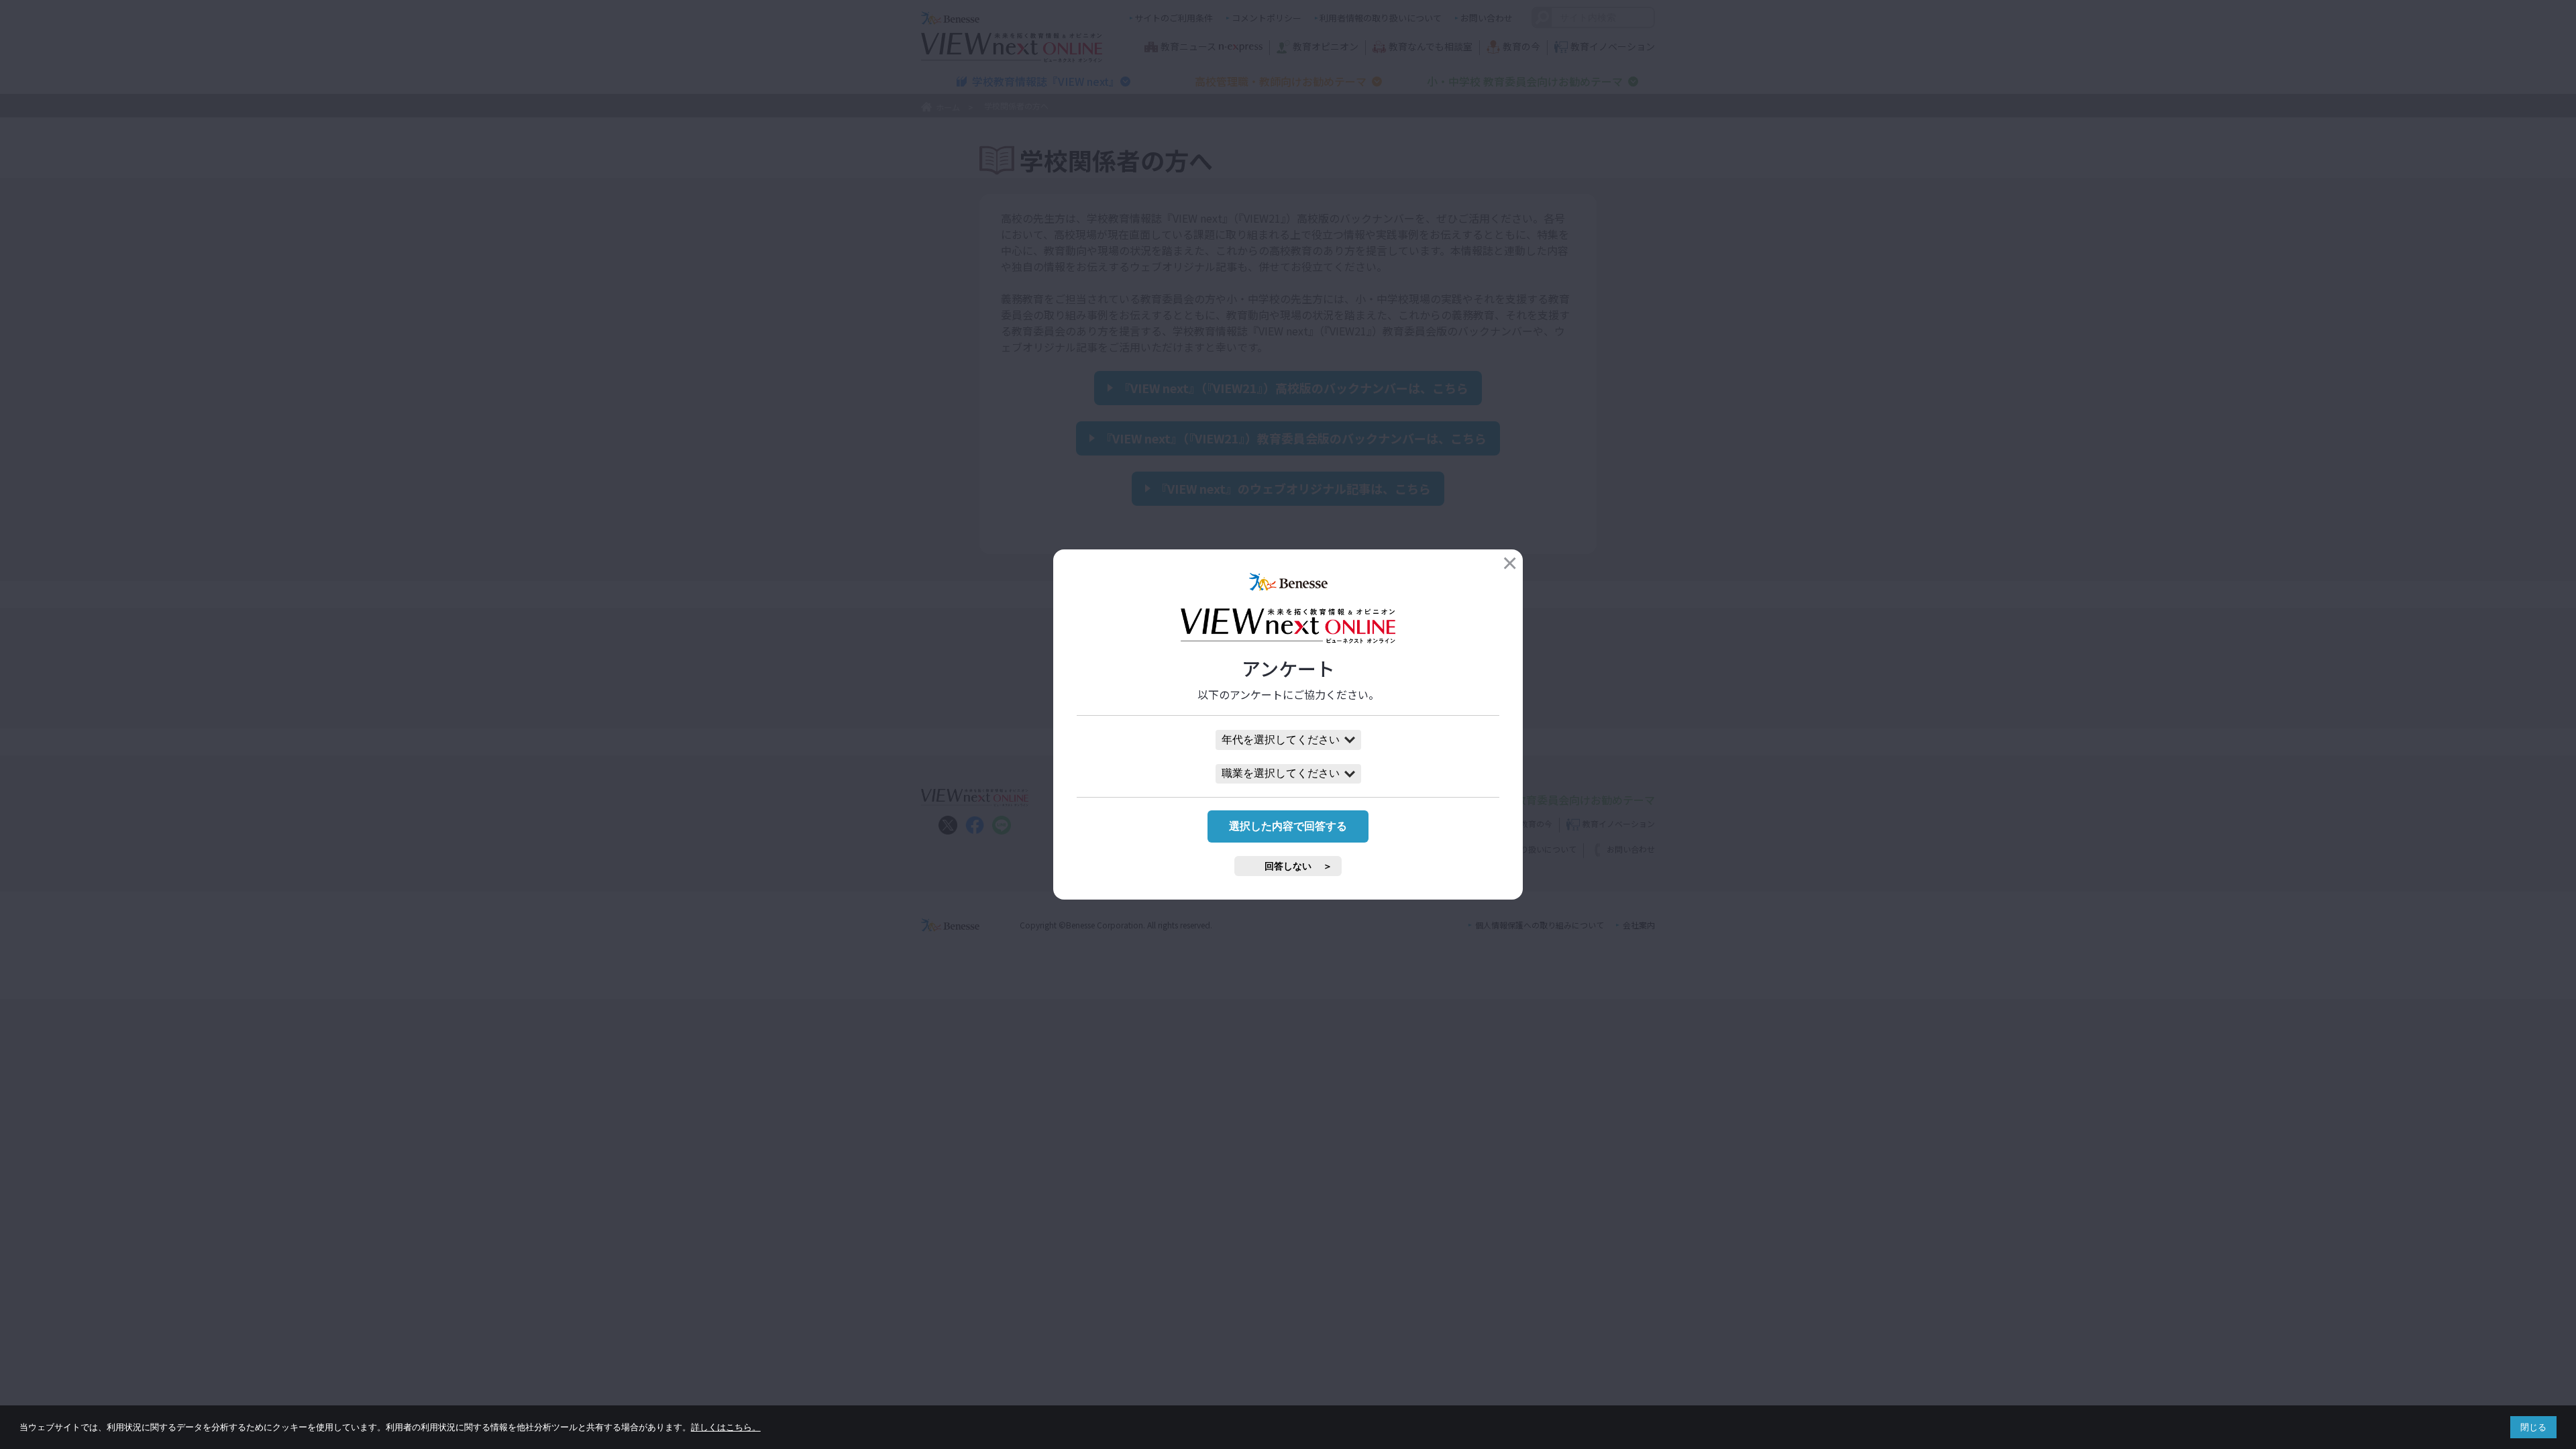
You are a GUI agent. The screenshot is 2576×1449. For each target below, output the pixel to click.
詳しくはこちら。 (726, 1427)
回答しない (1288, 866)
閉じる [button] (2533, 1427)
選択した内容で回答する (1288, 826)
